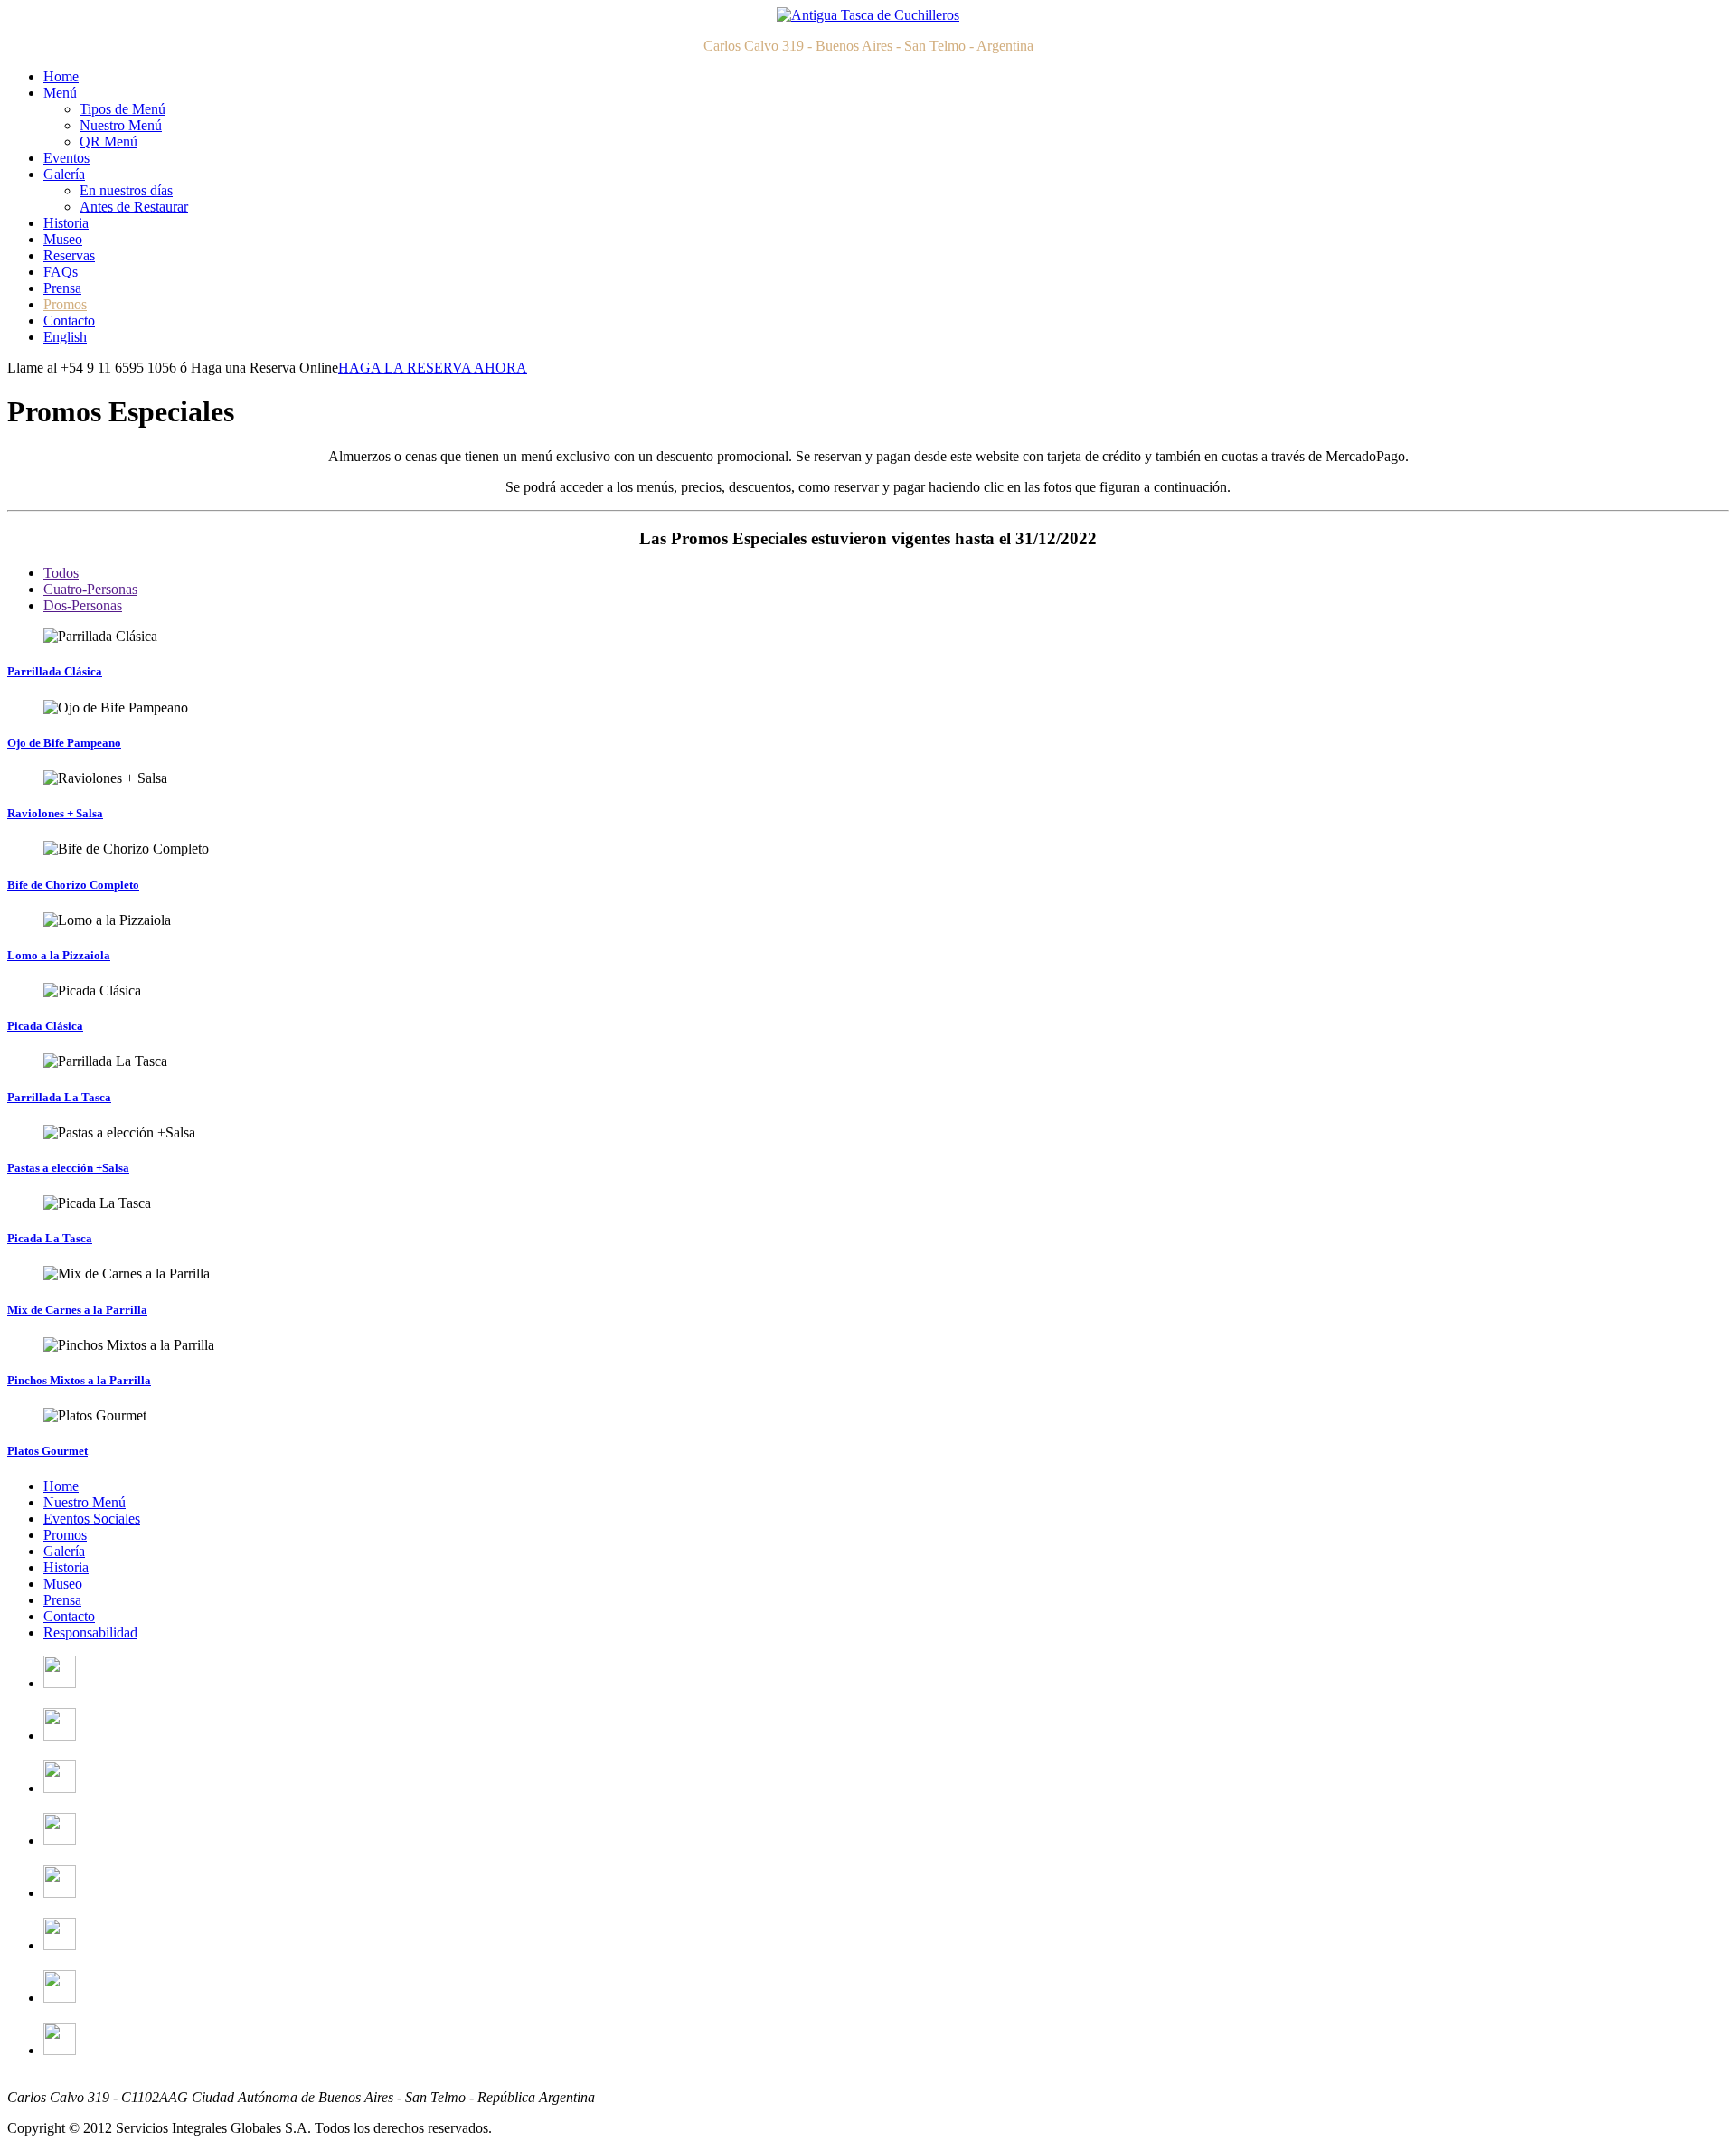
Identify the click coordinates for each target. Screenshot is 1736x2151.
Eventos (66, 158)
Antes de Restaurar (134, 207)
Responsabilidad (90, 1632)
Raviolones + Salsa (55, 813)
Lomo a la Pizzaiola (59, 955)
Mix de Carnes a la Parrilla (77, 1310)
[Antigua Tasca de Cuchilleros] (868, 15)
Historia (66, 223)
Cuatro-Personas (90, 589)
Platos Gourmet (47, 1451)
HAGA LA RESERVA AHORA (433, 368)
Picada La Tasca (50, 1238)
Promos (65, 304)
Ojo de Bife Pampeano (64, 743)
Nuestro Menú (121, 125)
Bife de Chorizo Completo (73, 885)
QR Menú (108, 142)
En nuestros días (126, 190)
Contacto (69, 321)
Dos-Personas (83, 605)
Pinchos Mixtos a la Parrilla (79, 1380)
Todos (61, 573)
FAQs (61, 272)
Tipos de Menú (123, 109)
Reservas (69, 255)
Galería (64, 174)
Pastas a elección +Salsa (68, 1168)
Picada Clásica (45, 1026)
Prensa (62, 288)
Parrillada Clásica (55, 671)
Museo (63, 239)
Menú (60, 93)
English (65, 337)
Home (61, 76)
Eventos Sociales (92, 1519)
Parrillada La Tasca (59, 1097)
